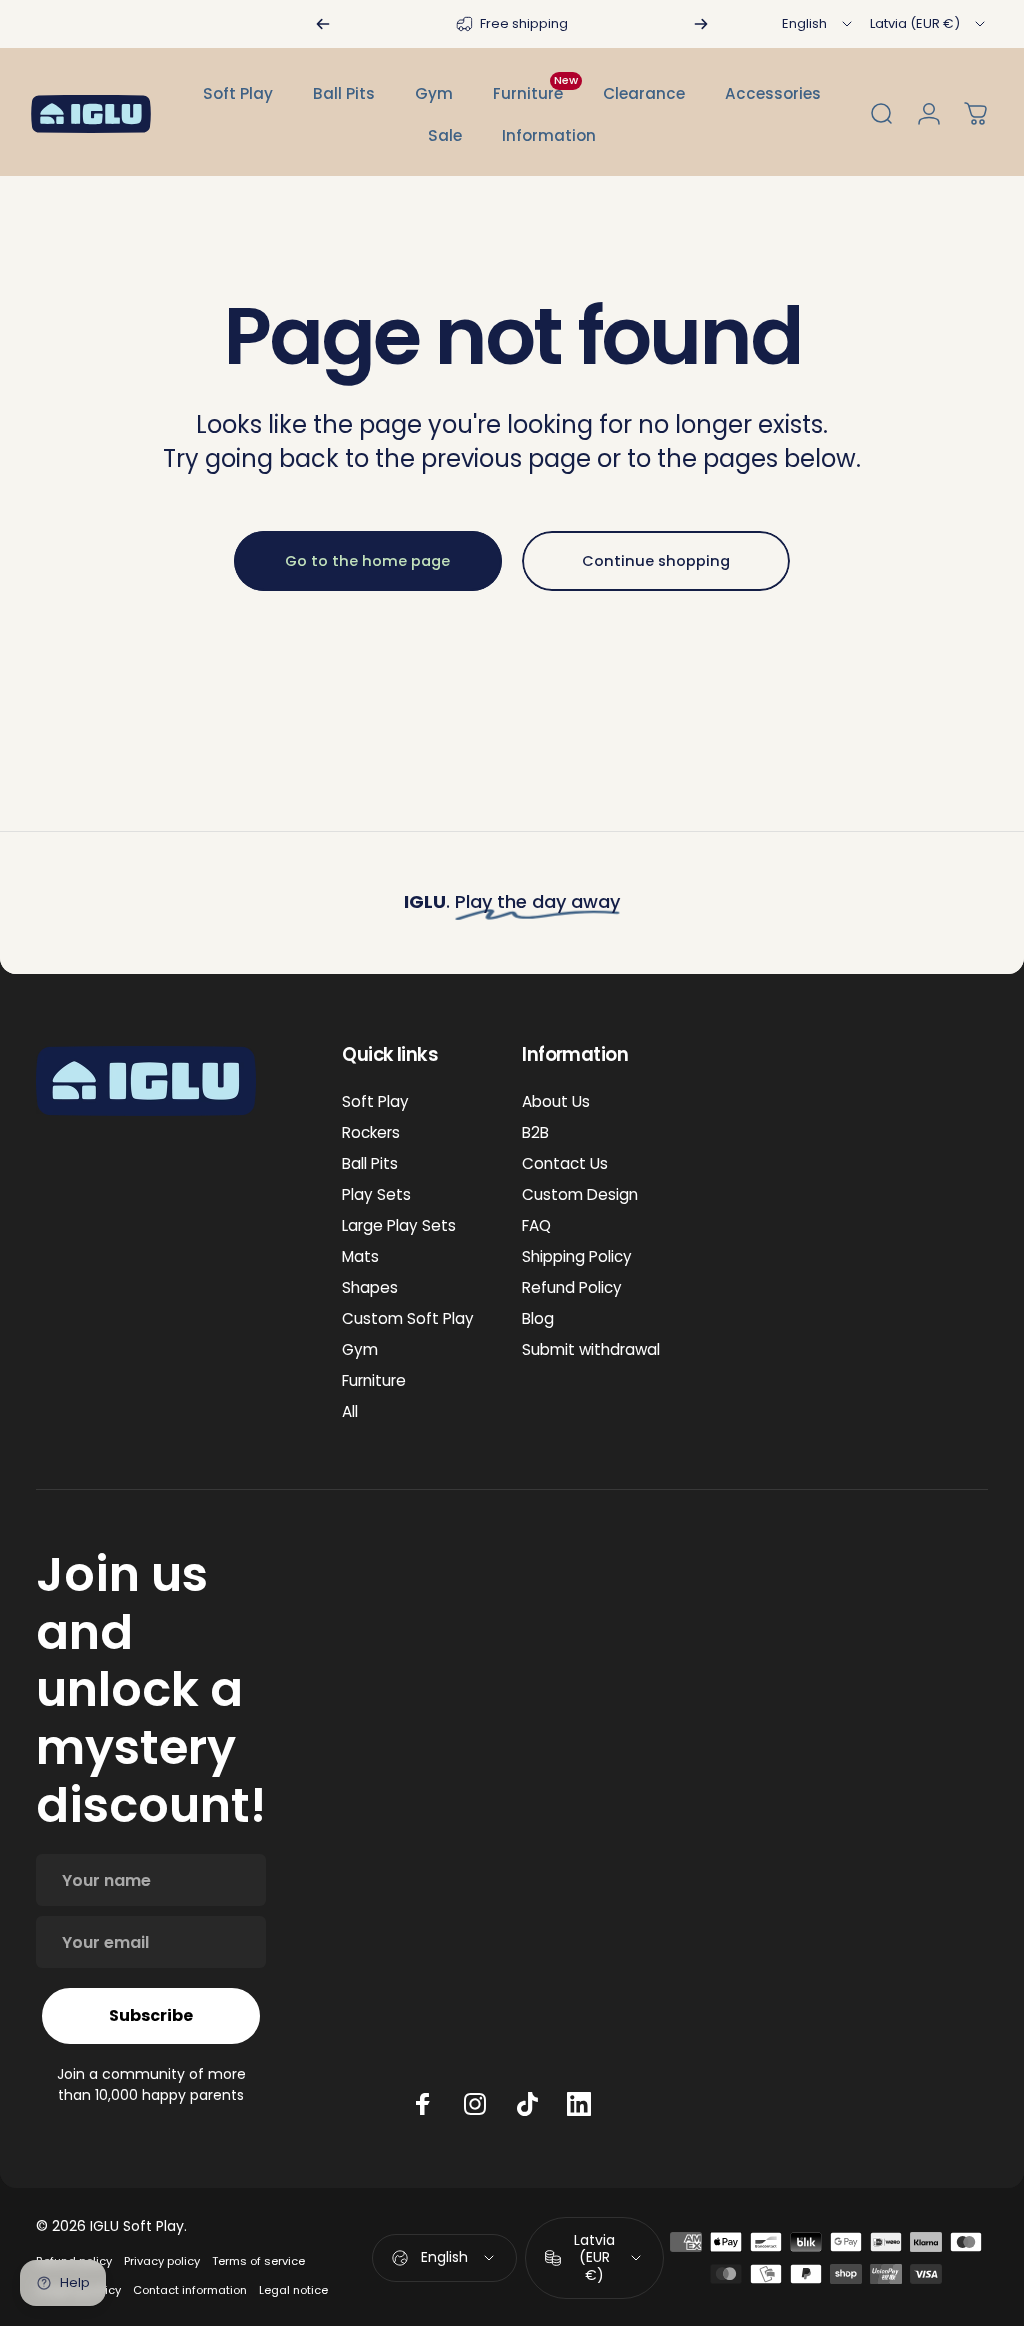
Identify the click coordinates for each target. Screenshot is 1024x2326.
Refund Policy (572, 1287)
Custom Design (580, 1194)
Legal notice (293, 2290)
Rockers (371, 1132)
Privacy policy (162, 2261)
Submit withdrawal (591, 1349)
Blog (538, 1318)
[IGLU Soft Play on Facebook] (423, 2104)
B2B (535, 1132)
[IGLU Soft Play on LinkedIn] (579, 2104)
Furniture (374, 1380)
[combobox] (818, 24)
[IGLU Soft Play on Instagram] (475, 2104)
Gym (360, 1349)
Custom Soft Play (408, 1318)
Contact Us (565, 1163)
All (350, 1411)
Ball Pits (370, 1163)
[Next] (701, 24)
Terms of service (258, 2261)
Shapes (370, 1287)
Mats (360, 1256)
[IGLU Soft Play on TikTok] (527, 2104)
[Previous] (323, 24)
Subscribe (151, 2015)
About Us (556, 1101)
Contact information (190, 2290)
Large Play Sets (399, 1225)
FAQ (536, 1225)
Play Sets (376, 1194)
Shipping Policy (577, 1256)
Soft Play (375, 1101)
